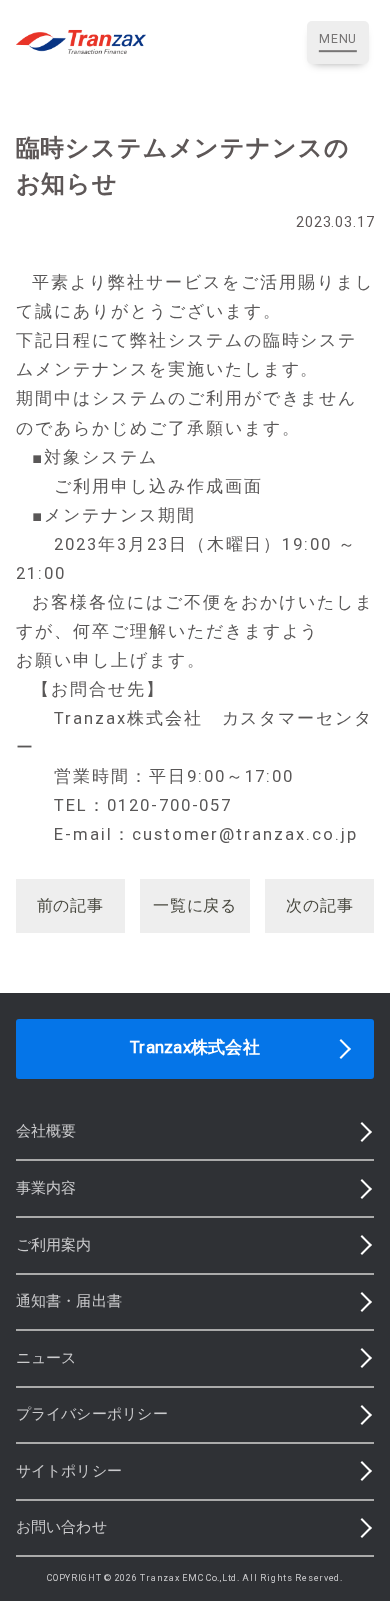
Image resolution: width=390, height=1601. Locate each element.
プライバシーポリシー (92, 1414)
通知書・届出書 (69, 1301)
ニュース (46, 1358)
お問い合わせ (61, 1527)
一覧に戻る (195, 905)
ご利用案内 (54, 1245)
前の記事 (70, 905)
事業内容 (46, 1188)
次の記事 (319, 905)
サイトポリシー (69, 1471)
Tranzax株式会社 (195, 1047)
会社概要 (46, 1131)
